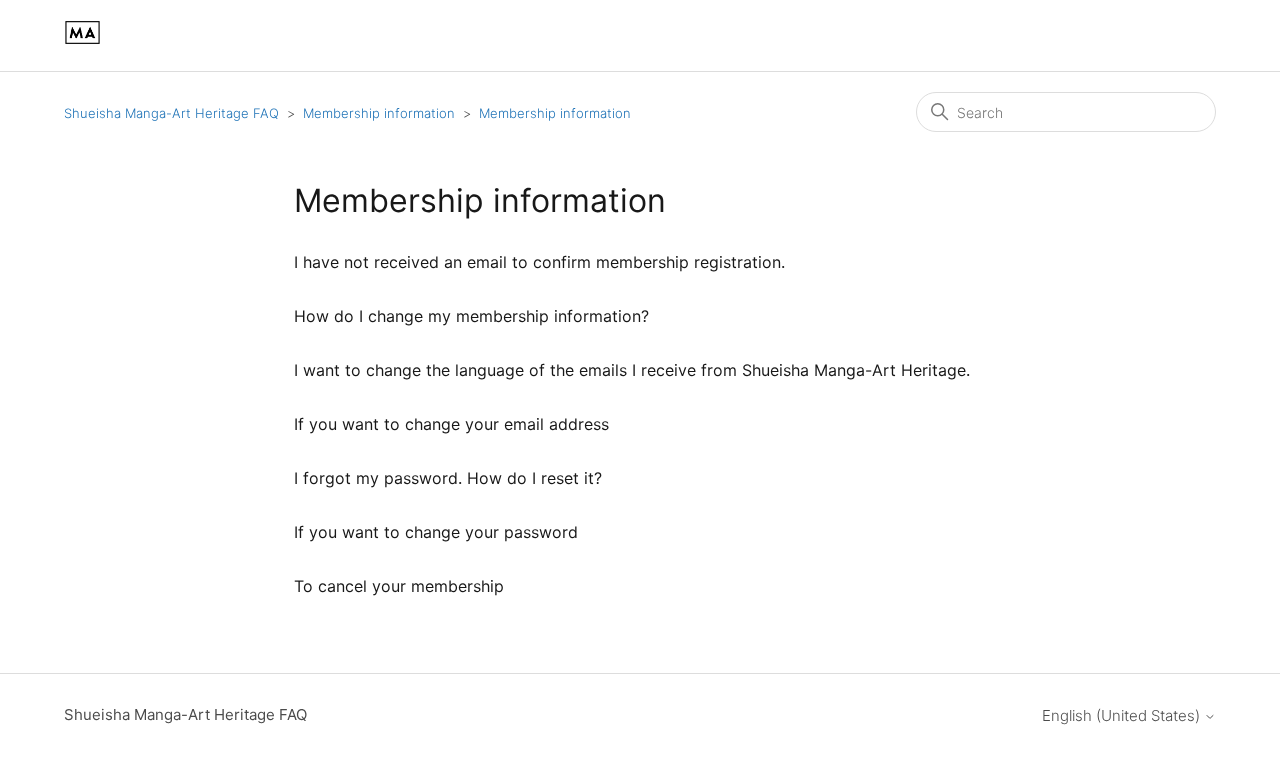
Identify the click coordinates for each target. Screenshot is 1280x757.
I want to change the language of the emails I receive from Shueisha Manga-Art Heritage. (632, 370)
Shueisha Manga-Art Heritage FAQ (171, 113)
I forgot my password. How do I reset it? (448, 478)
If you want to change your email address (451, 424)
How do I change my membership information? (471, 316)
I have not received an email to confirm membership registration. (539, 262)
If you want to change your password (436, 532)
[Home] (82, 45)
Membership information (379, 113)
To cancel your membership (399, 586)
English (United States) (1123, 715)
